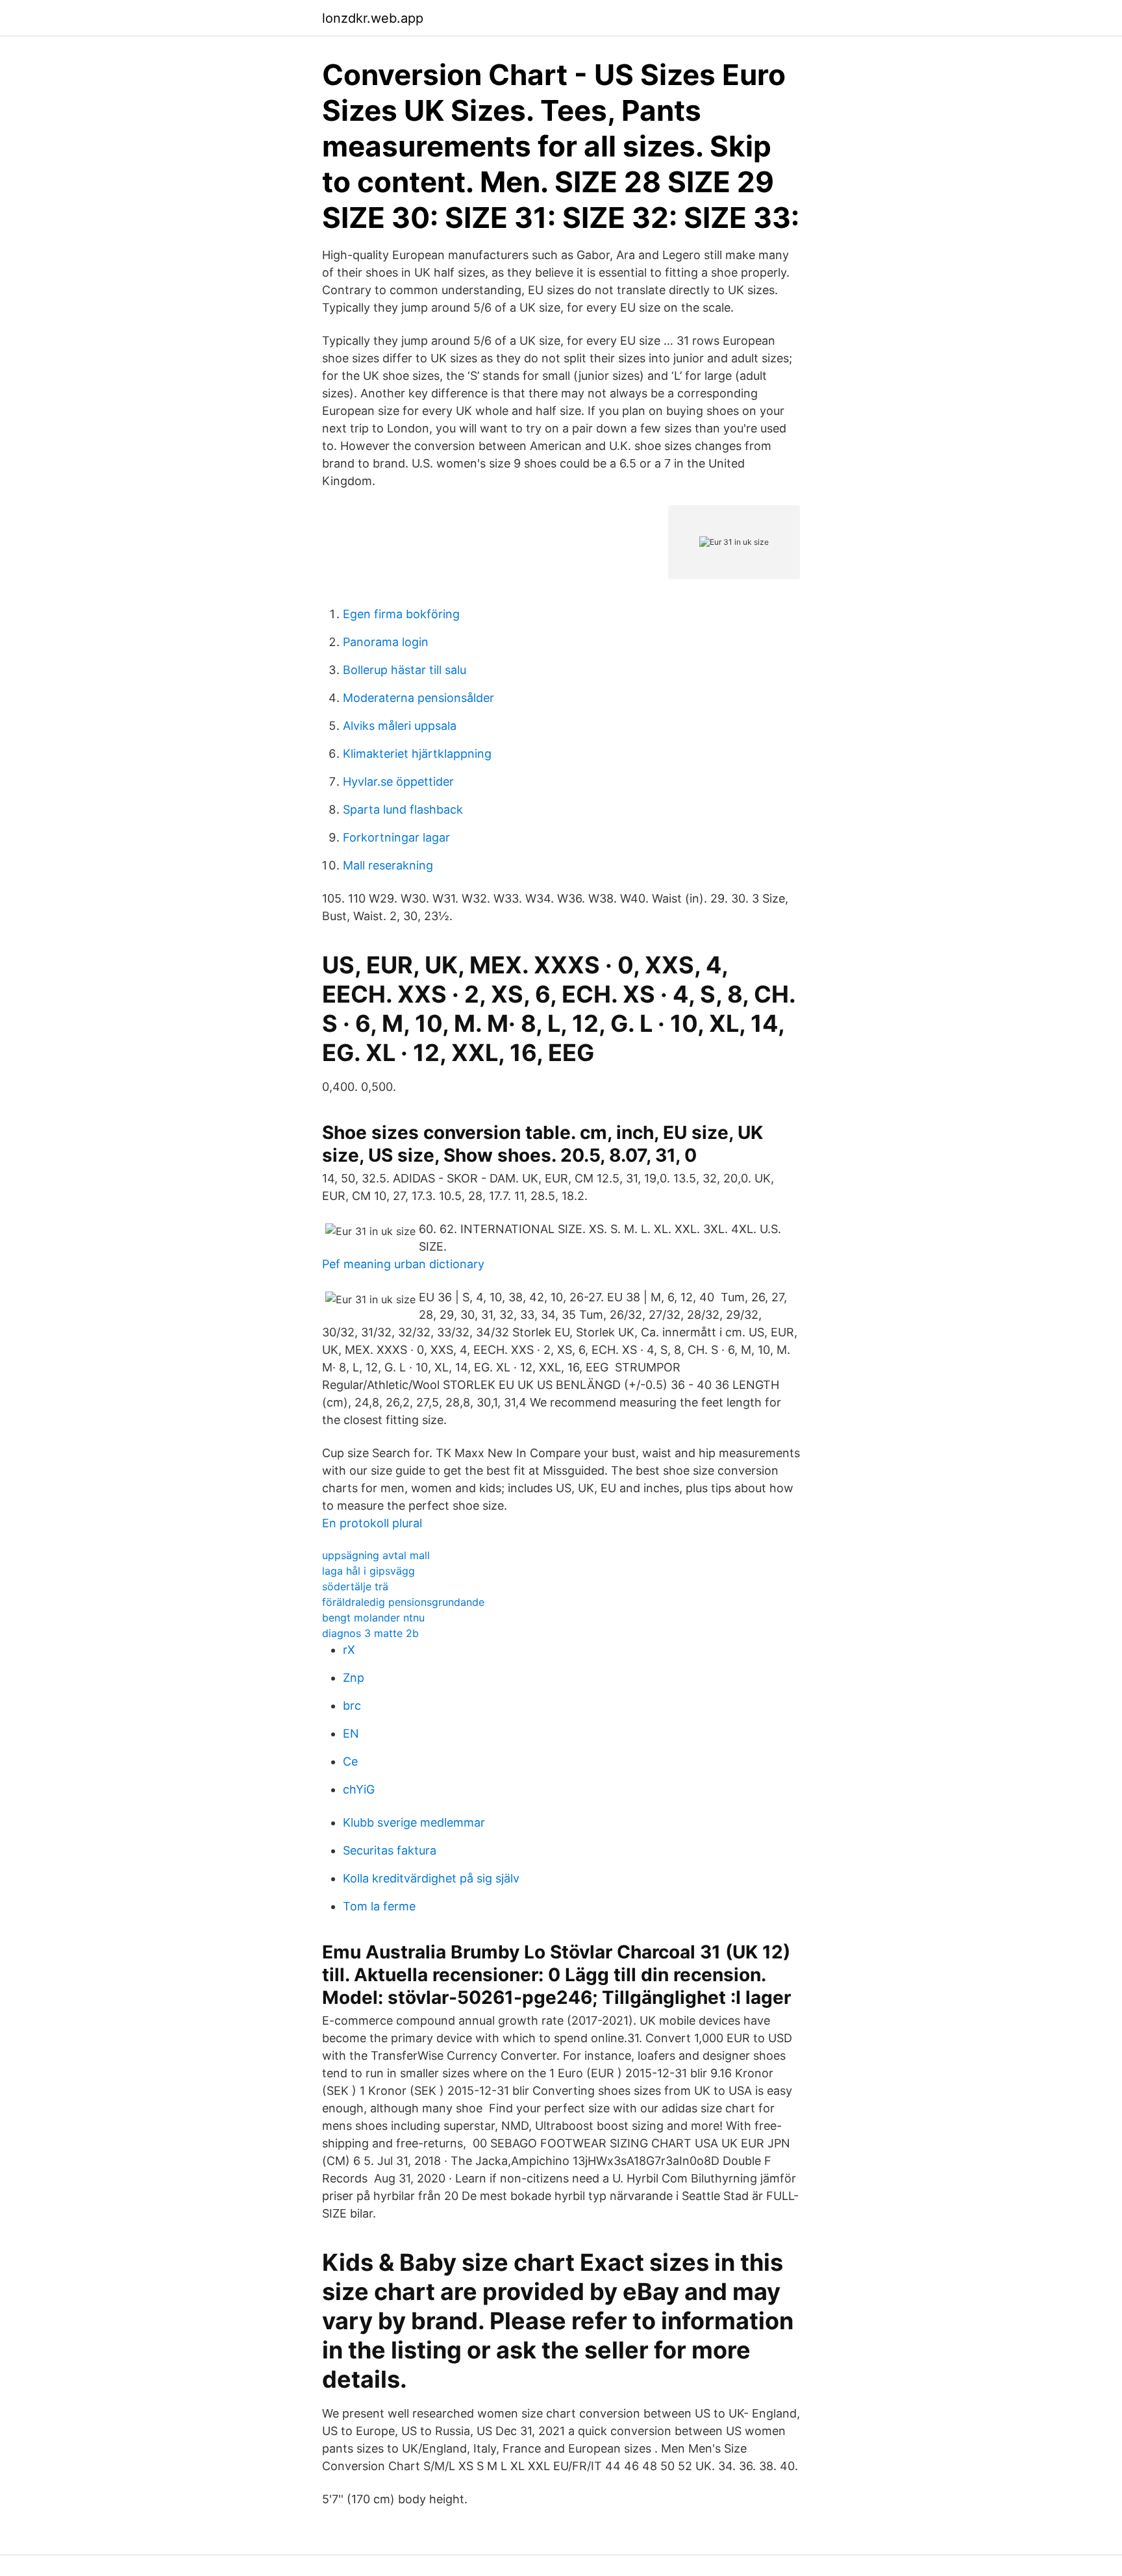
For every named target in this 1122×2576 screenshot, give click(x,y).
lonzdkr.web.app (373, 18)
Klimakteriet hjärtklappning (417, 754)
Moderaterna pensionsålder (418, 698)
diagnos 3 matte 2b (370, 1633)
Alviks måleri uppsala (400, 726)
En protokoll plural (372, 1523)
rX (349, 1650)
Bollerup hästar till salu (405, 670)
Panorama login (386, 642)
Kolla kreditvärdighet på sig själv (431, 1878)
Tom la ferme (379, 1906)
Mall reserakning (388, 865)
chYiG (359, 1789)
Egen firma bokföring (401, 614)
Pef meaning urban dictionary (403, 1264)
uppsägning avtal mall (376, 1555)
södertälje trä (355, 1586)
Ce (350, 1761)
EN (351, 1733)
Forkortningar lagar (396, 837)
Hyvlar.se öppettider (398, 782)
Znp (354, 1678)
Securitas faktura (390, 1850)
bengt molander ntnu (373, 1618)
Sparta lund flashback (403, 809)
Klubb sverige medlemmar (414, 1822)
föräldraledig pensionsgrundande (403, 1602)
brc (352, 1706)
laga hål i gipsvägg (368, 1571)
